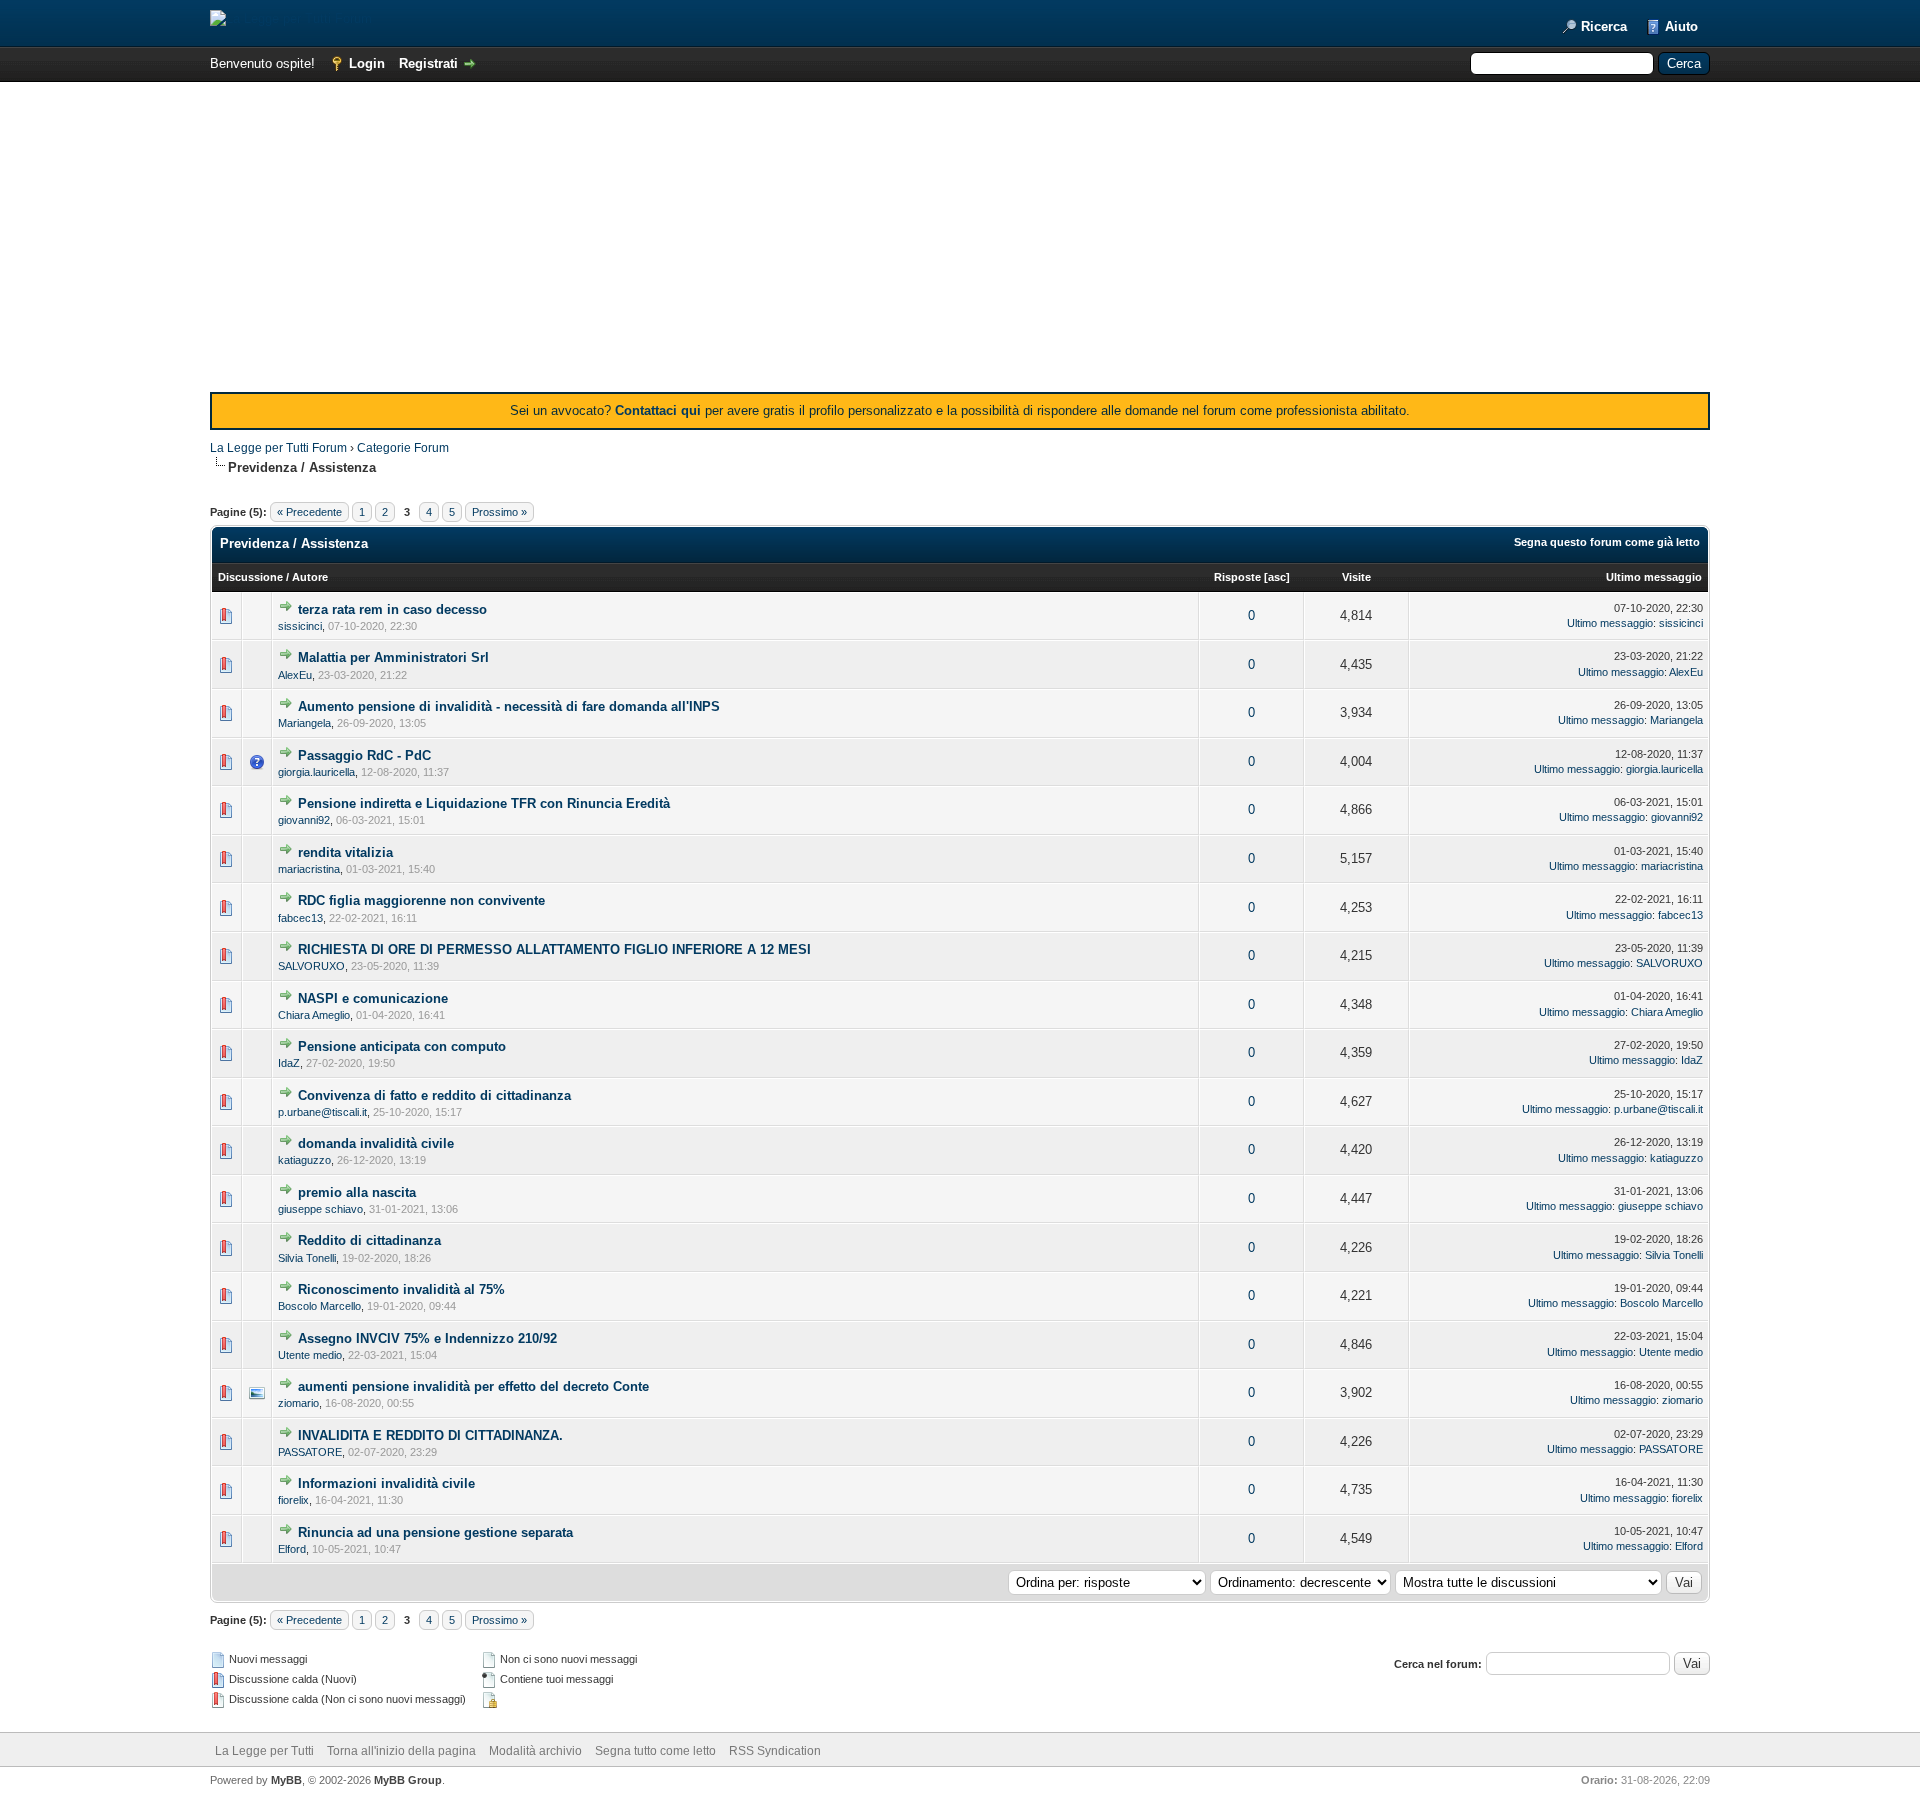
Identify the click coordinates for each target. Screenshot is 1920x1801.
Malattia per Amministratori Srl (393, 657)
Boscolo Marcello (319, 1306)
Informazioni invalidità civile (386, 1483)
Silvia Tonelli (307, 1258)
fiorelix (293, 1500)
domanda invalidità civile (376, 1143)
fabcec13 (300, 918)
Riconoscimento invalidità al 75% (401, 1289)
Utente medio (310, 1355)
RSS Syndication (775, 1751)
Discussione (250, 577)
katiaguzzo (304, 1160)
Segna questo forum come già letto (1607, 542)
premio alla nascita (357, 1192)
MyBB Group (408, 1780)
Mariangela (304, 723)
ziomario (298, 1403)
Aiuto (1681, 26)
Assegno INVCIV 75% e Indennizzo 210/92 (427, 1338)
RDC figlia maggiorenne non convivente (421, 900)
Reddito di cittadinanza (369, 1240)
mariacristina (309, 869)
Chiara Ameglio (314, 1015)
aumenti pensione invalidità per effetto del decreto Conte (473, 1386)
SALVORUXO (311, 966)
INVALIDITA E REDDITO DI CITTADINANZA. (430, 1435)
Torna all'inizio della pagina (401, 1751)
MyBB (286, 1780)
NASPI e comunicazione (373, 998)
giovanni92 (304, 820)
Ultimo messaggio (1654, 577)
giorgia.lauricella (316, 772)
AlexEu (295, 675)
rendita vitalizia (345, 852)
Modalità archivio (535, 1751)
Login (367, 63)
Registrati (428, 63)
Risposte (1237, 577)
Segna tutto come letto (655, 1751)
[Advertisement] (960, 242)
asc (1277, 577)
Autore (310, 577)
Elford (292, 1549)
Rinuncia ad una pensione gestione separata (435, 1532)
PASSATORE (310, 1452)
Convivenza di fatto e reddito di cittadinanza (434, 1095)
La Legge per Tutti (264, 1751)
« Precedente (309, 512)
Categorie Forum (403, 448)
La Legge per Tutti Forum (278, 448)
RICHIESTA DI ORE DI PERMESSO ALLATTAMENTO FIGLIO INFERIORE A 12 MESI (554, 949)
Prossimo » (499, 512)
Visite (1356, 577)
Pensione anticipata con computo (402, 1046)
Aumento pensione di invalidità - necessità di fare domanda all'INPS (509, 706)
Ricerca (1604, 26)
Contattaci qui (658, 410)
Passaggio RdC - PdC (364, 755)
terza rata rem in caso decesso (392, 609)
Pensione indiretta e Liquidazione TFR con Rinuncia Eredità (484, 803)
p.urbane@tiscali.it (322, 1112)
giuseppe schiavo (320, 1209)
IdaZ (289, 1063)
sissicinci (300, 626)
